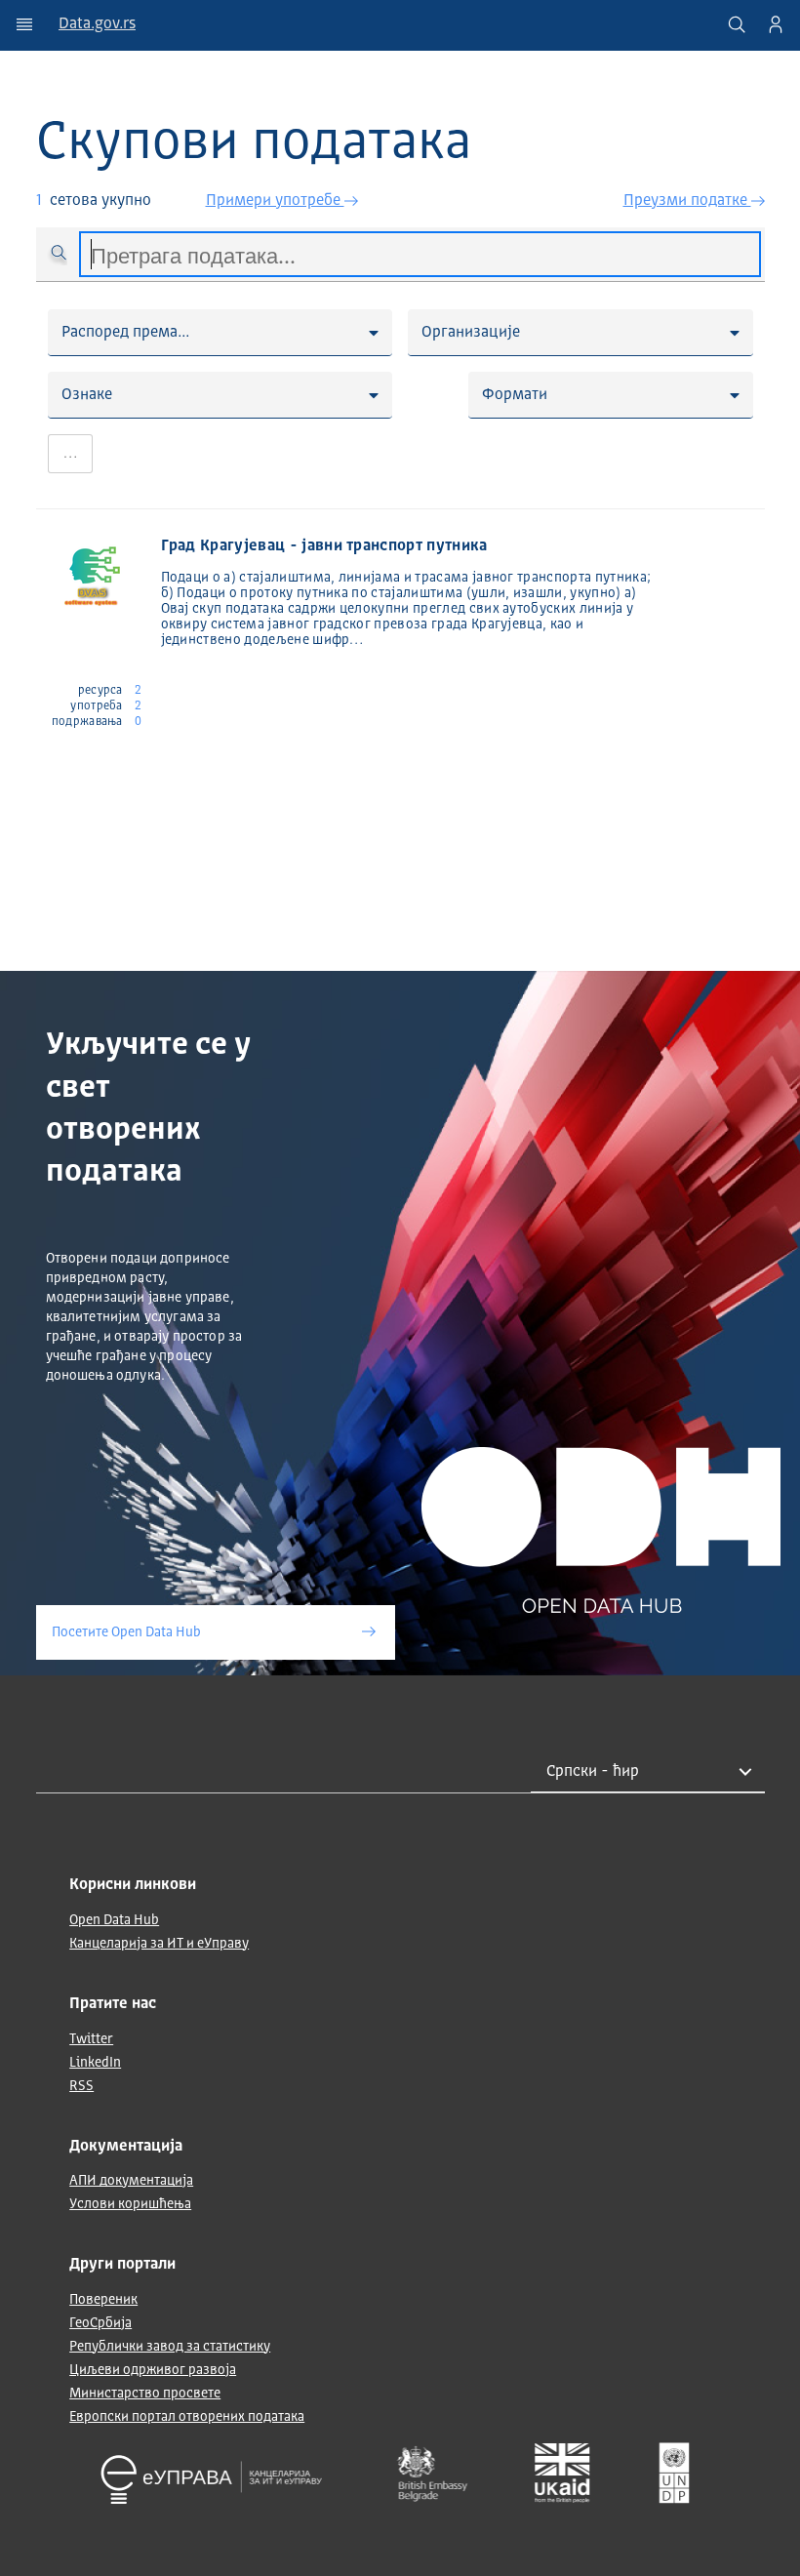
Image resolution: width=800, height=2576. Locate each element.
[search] (737, 24)
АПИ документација (131, 2181)
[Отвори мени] (24, 24)
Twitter (91, 2039)
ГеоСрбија (100, 2323)
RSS (81, 2086)
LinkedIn (95, 2063)
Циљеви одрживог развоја (153, 2370)
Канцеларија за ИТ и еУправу (159, 1944)
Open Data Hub (114, 1920)
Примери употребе (275, 201)
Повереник (103, 2300)
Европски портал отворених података (187, 2417)
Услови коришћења (130, 2204)
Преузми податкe (687, 201)
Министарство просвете (145, 2394)
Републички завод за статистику (170, 2347)
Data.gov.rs (97, 24)
